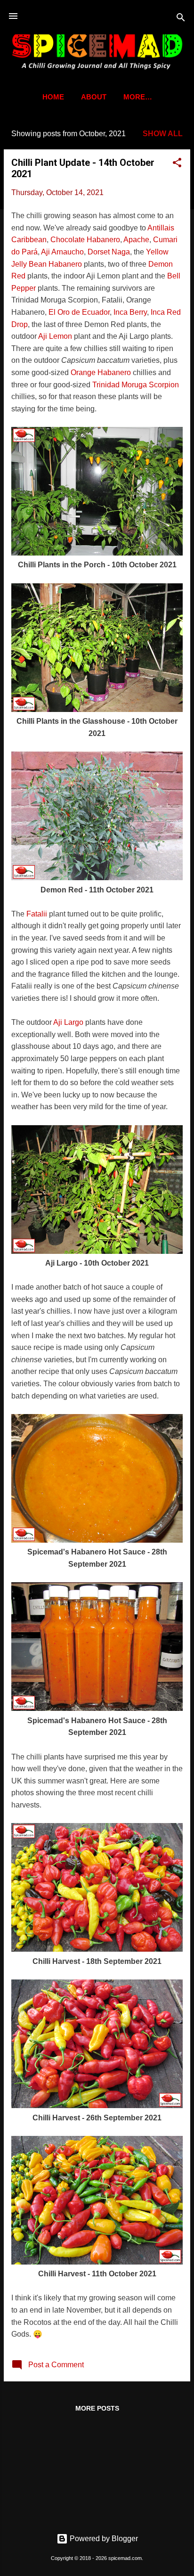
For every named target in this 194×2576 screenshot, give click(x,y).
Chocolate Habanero (85, 240)
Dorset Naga (109, 252)
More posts (97, 2408)
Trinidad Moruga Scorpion (136, 385)
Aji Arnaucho (62, 252)
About (94, 97)
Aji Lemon (55, 336)
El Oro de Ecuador (79, 312)
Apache (136, 240)
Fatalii (37, 914)
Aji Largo (68, 1022)
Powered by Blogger (103, 2539)
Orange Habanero (101, 372)
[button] (177, 164)
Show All (163, 134)
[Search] (181, 19)
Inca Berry (130, 312)
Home (53, 97)
